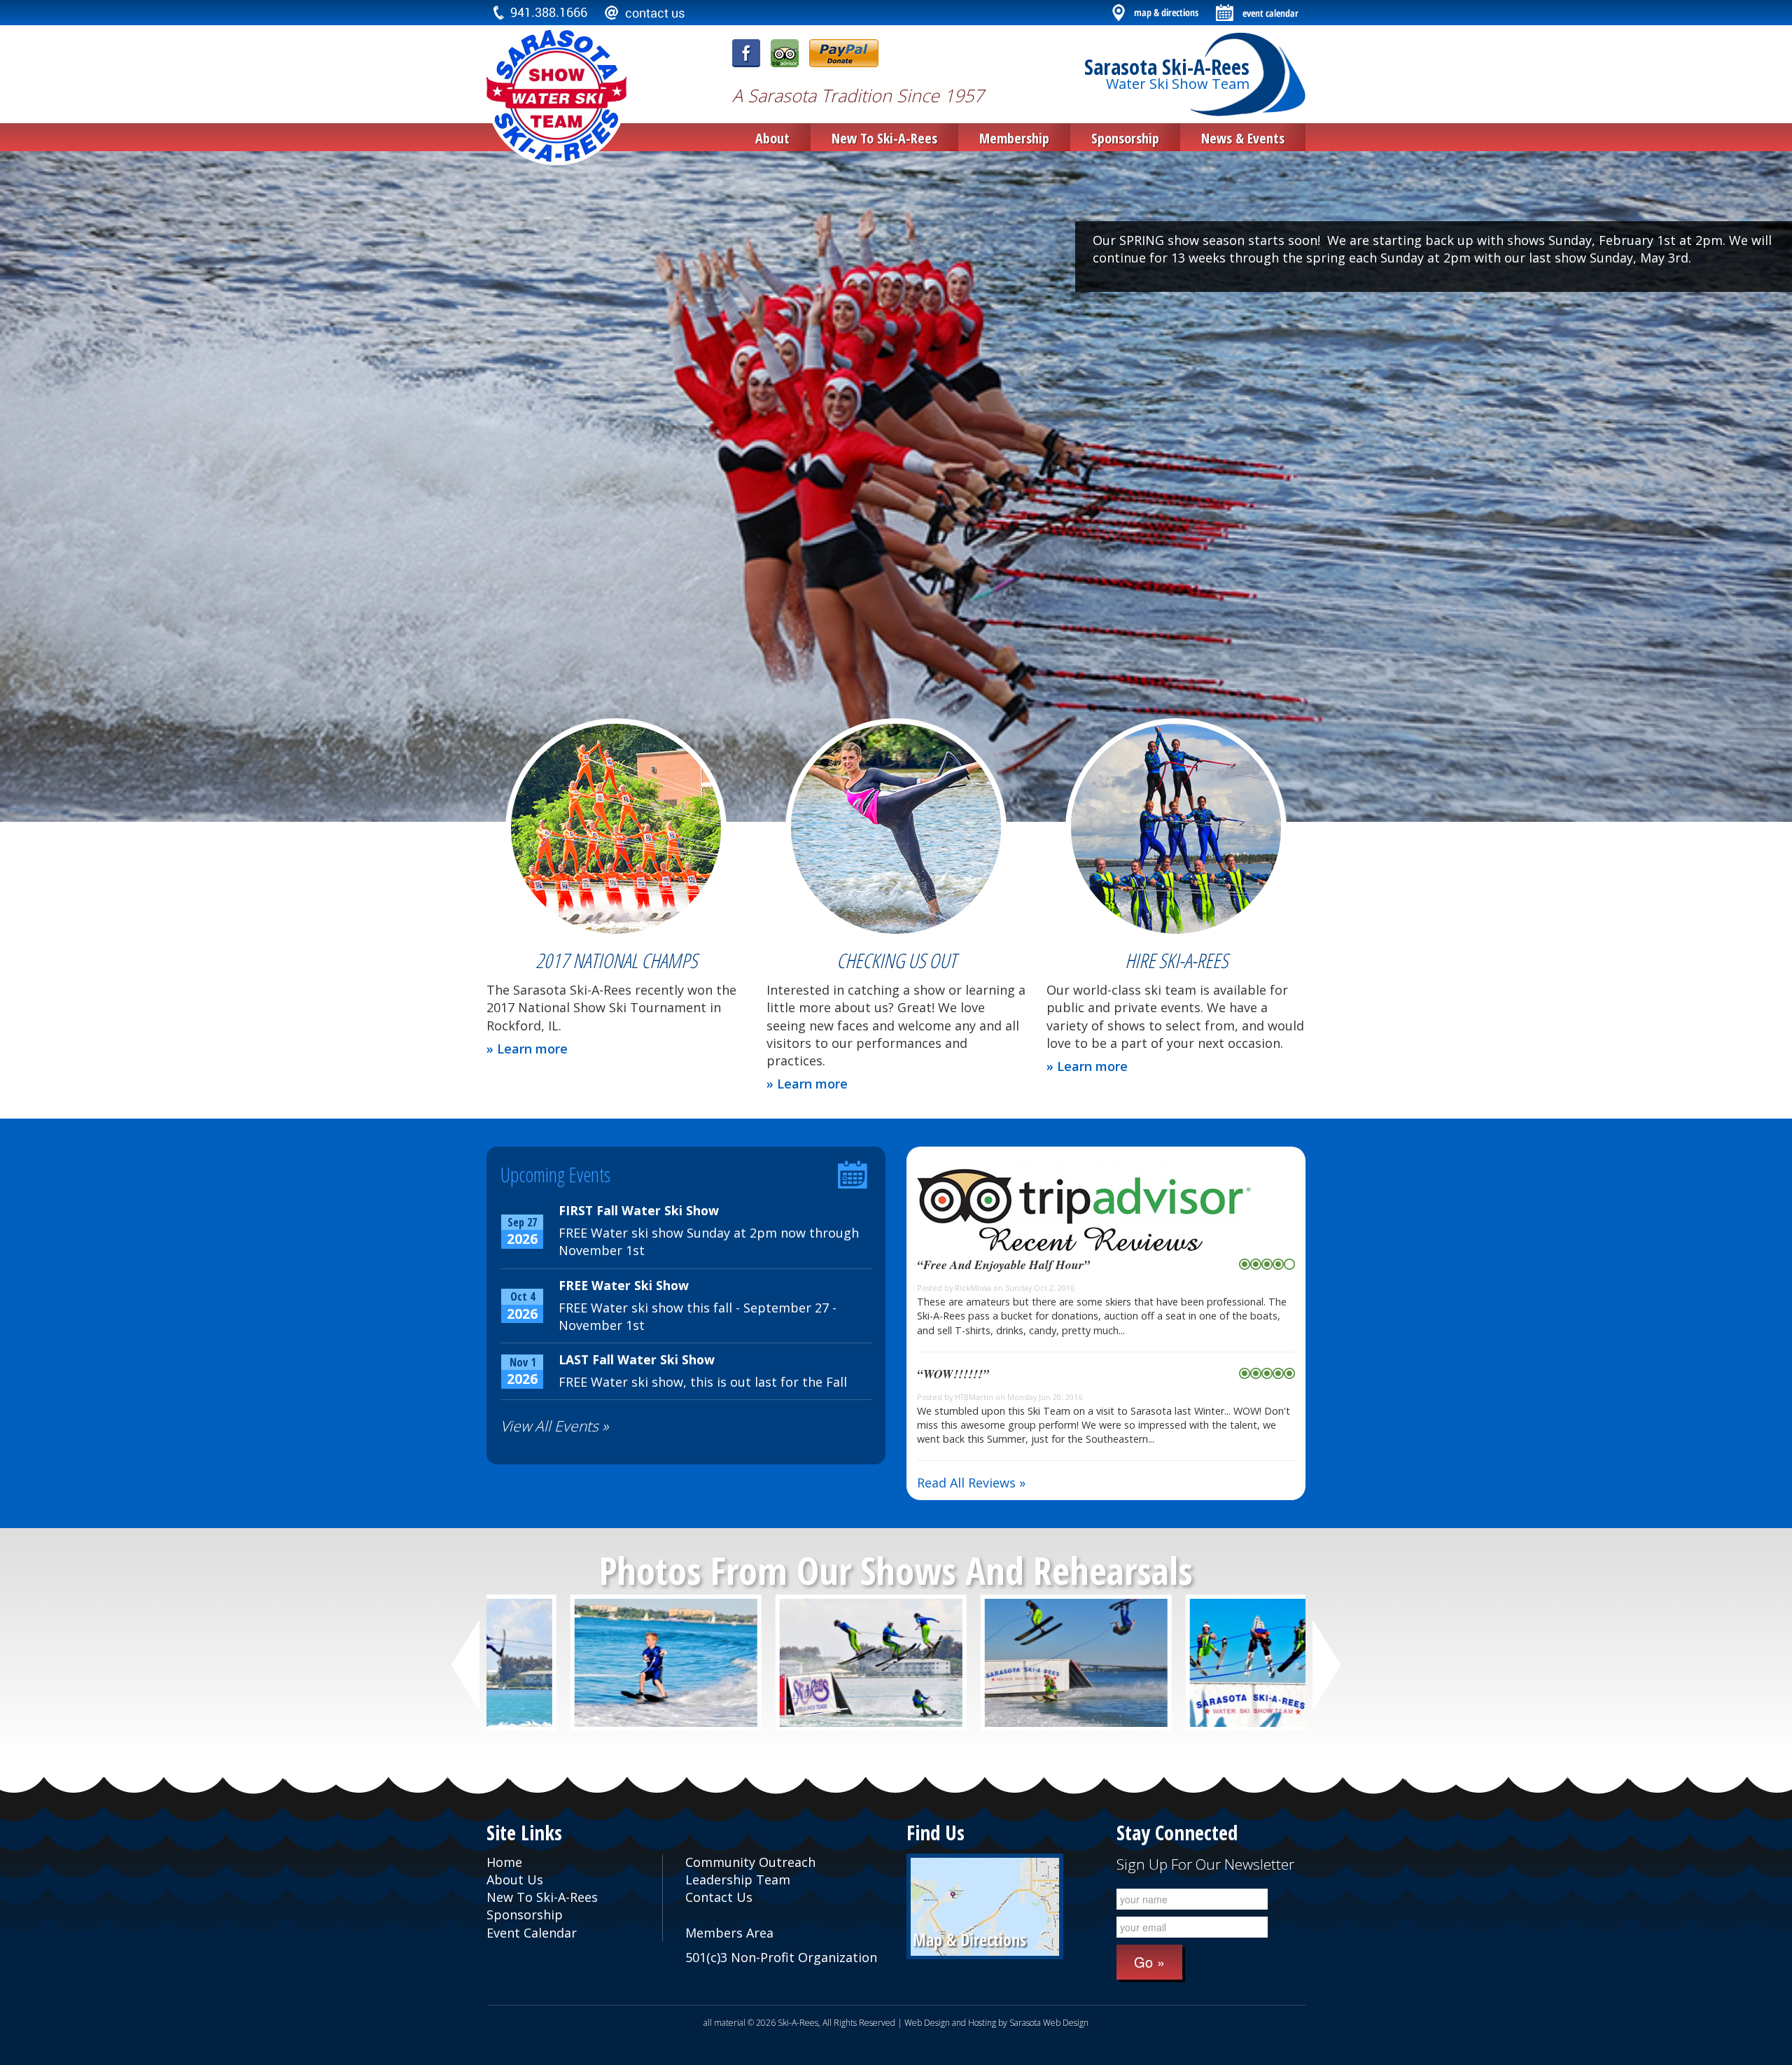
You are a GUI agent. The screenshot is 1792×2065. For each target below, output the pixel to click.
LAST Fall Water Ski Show (637, 1359)
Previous (468, 1665)
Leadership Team (738, 1879)
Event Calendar (532, 1933)
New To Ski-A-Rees (884, 138)
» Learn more (527, 1049)
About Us (515, 1879)
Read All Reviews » (971, 1483)
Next (1327, 1665)
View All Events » (554, 1426)
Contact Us (719, 1897)
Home (504, 1862)
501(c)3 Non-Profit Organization (781, 1957)
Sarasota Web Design (1049, 2023)
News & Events (1243, 138)
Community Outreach (750, 1862)
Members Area (729, 1933)
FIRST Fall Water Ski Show (639, 1210)
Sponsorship (1125, 138)
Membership (1014, 138)
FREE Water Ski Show (624, 1285)
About (772, 138)
